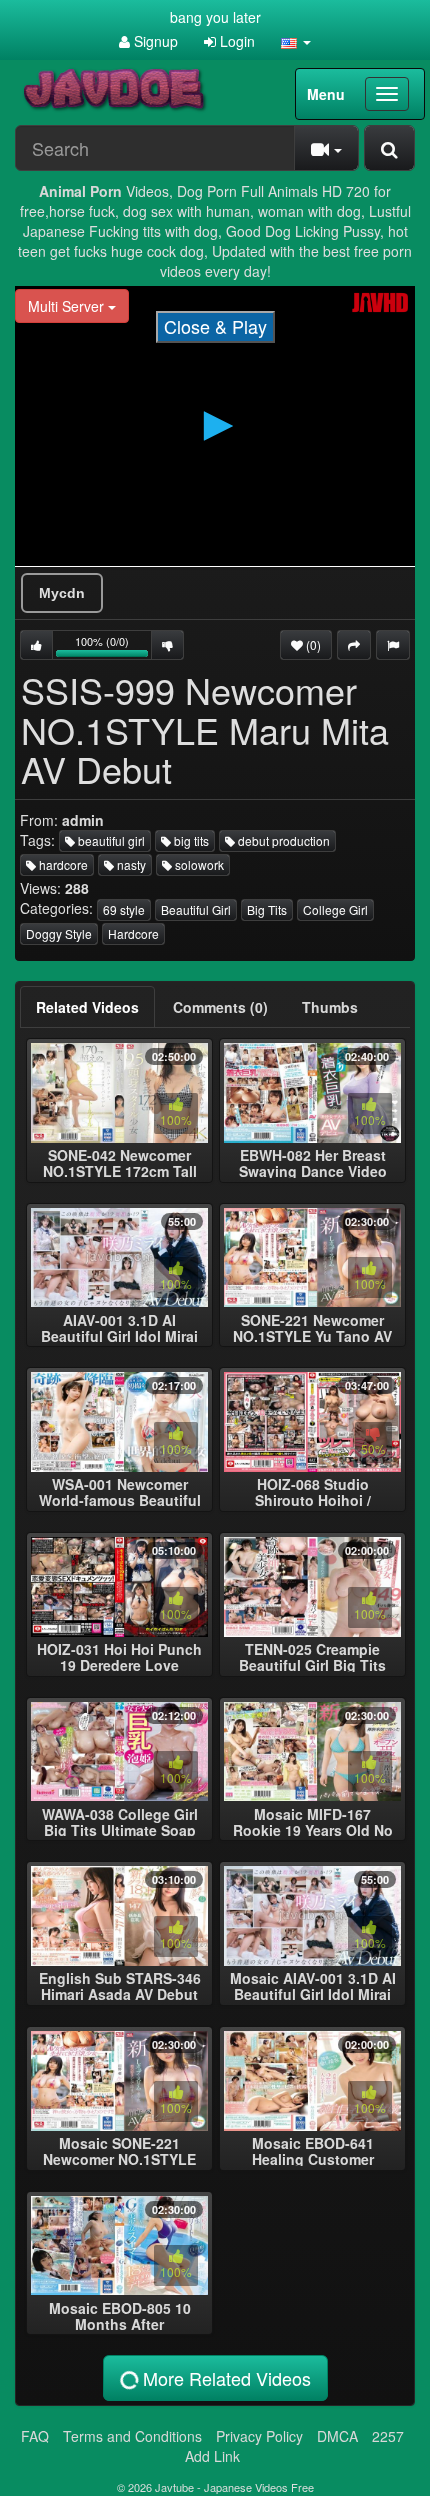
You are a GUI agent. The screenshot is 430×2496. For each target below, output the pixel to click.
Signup (154, 41)
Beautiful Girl (196, 909)
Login (235, 41)
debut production (282, 840)
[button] (296, 41)
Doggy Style (59, 933)
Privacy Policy (259, 2436)
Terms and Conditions (132, 2436)
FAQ (35, 2436)
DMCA (337, 2436)
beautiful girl (110, 840)
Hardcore (133, 933)
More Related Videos (224, 2378)
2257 (388, 2436)
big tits (190, 840)
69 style (124, 909)
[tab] (87, 1007)
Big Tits (267, 909)
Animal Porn (80, 191)
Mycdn (62, 593)
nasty (130, 864)
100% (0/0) (113, 646)
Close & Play (215, 326)
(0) (312, 644)
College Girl (335, 909)
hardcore (62, 864)
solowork (198, 864)
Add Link (212, 2456)
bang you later (215, 17)
